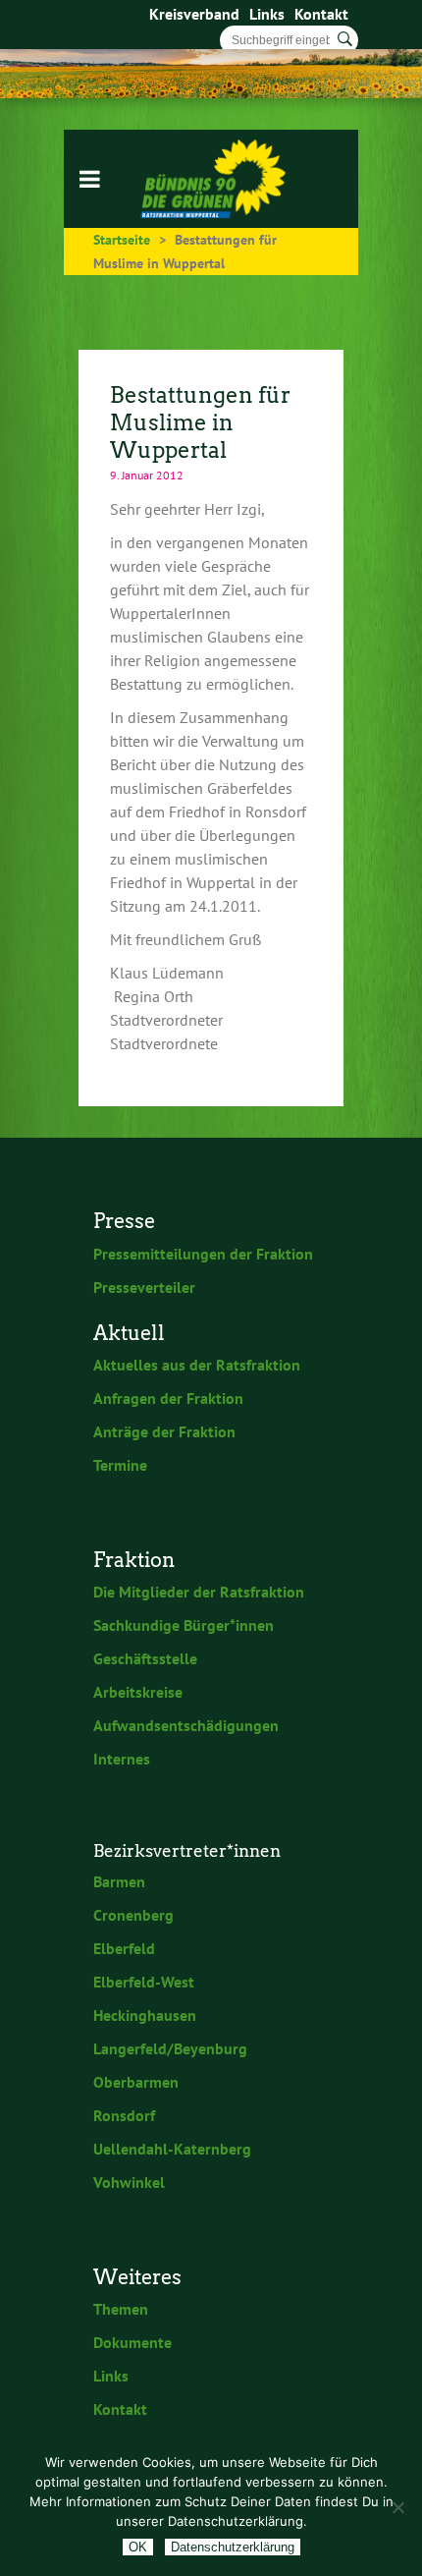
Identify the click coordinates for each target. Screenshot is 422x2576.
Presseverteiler (144, 1287)
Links (267, 14)
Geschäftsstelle (145, 1658)
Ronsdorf (124, 2115)
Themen (121, 2309)
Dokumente (132, 2342)
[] (345, 39)
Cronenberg (133, 1915)
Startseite (122, 240)
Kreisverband (194, 14)
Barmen (119, 1881)
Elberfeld (124, 1948)
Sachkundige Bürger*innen (184, 1625)
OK (138, 2547)
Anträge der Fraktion (164, 1431)
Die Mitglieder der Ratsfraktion (199, 1592)
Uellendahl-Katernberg (172, 2149)
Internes (122, 1759)
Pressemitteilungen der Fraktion (203, 1254)
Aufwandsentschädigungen (186, 1725)
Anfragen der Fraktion (168, 1398)
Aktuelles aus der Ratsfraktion (197, 1365)
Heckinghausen (145, 2015)
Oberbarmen (136, 2082)
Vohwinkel (129, 2182)
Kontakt (321, 14)
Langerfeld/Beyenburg (170, 2048)
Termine (120, 1465)
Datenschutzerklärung (233, 2547)
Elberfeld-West (144, 1982)
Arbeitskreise (138, 1692)
